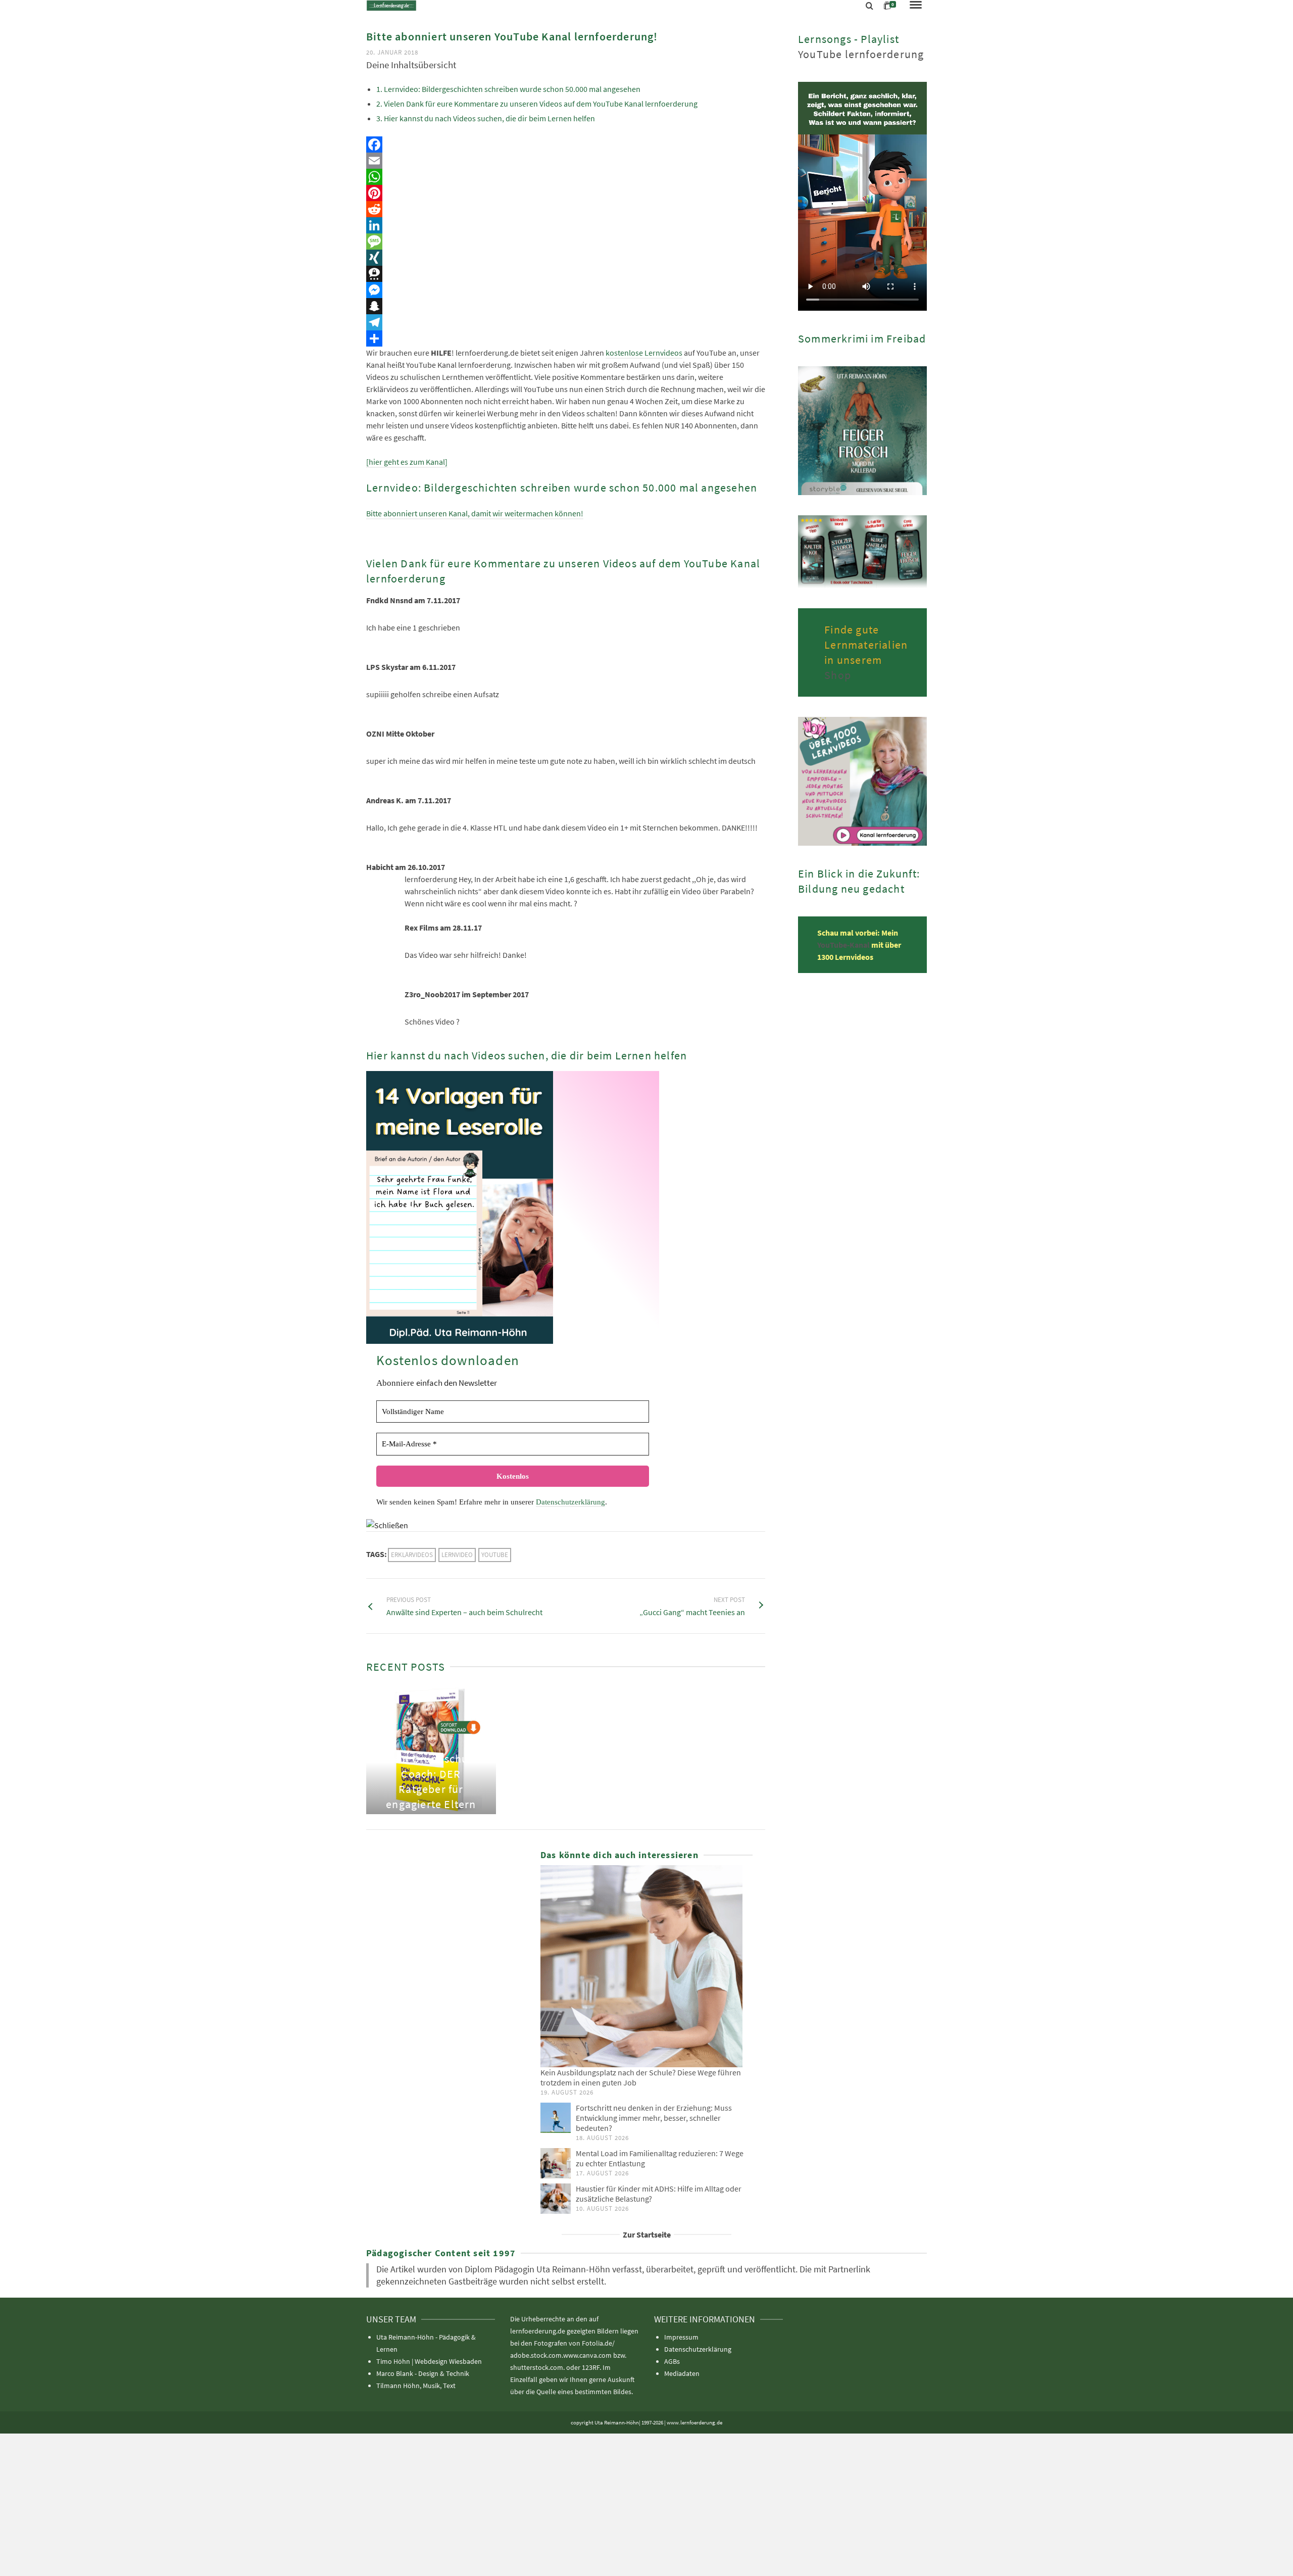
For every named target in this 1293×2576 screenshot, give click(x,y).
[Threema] (566, 274)
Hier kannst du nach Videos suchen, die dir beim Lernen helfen (489, 118)
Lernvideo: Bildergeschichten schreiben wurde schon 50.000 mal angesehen (512, 89)
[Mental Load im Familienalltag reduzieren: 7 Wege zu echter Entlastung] (556, 2163)
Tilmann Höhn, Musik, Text (416, 2386)
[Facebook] (566, 144)
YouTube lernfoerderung (861, 54)
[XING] (566, 258)
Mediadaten (682, 2373)
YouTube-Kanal (844, 945)
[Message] (566, 241)
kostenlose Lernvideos (644, 353)
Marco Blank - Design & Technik (423, 2373)
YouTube (495, 1555)
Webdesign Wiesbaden (448, 2361)
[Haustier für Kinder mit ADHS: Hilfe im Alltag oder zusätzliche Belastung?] (556, 2199)
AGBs (672, 2361)
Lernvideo (457, 1555)
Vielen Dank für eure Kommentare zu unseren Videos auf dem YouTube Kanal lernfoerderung (541, 104)
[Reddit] (566, 209)
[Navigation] (916, 6)
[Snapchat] (566, 306)
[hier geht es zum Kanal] (407, 462)
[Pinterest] (566, 193)
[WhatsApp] (566, 177)
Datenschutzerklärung (570, 1502)
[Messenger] (566, 290)
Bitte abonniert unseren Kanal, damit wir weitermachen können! (475, 513)
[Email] (566, 161)
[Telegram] (566, 322)
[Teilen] (566, 338)
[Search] (869, 6)
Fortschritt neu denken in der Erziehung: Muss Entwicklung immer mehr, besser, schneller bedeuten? (654, 2118)
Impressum (681, 2337)
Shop (838, 675)
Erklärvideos (412, 1555)
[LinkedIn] (566, 225)
